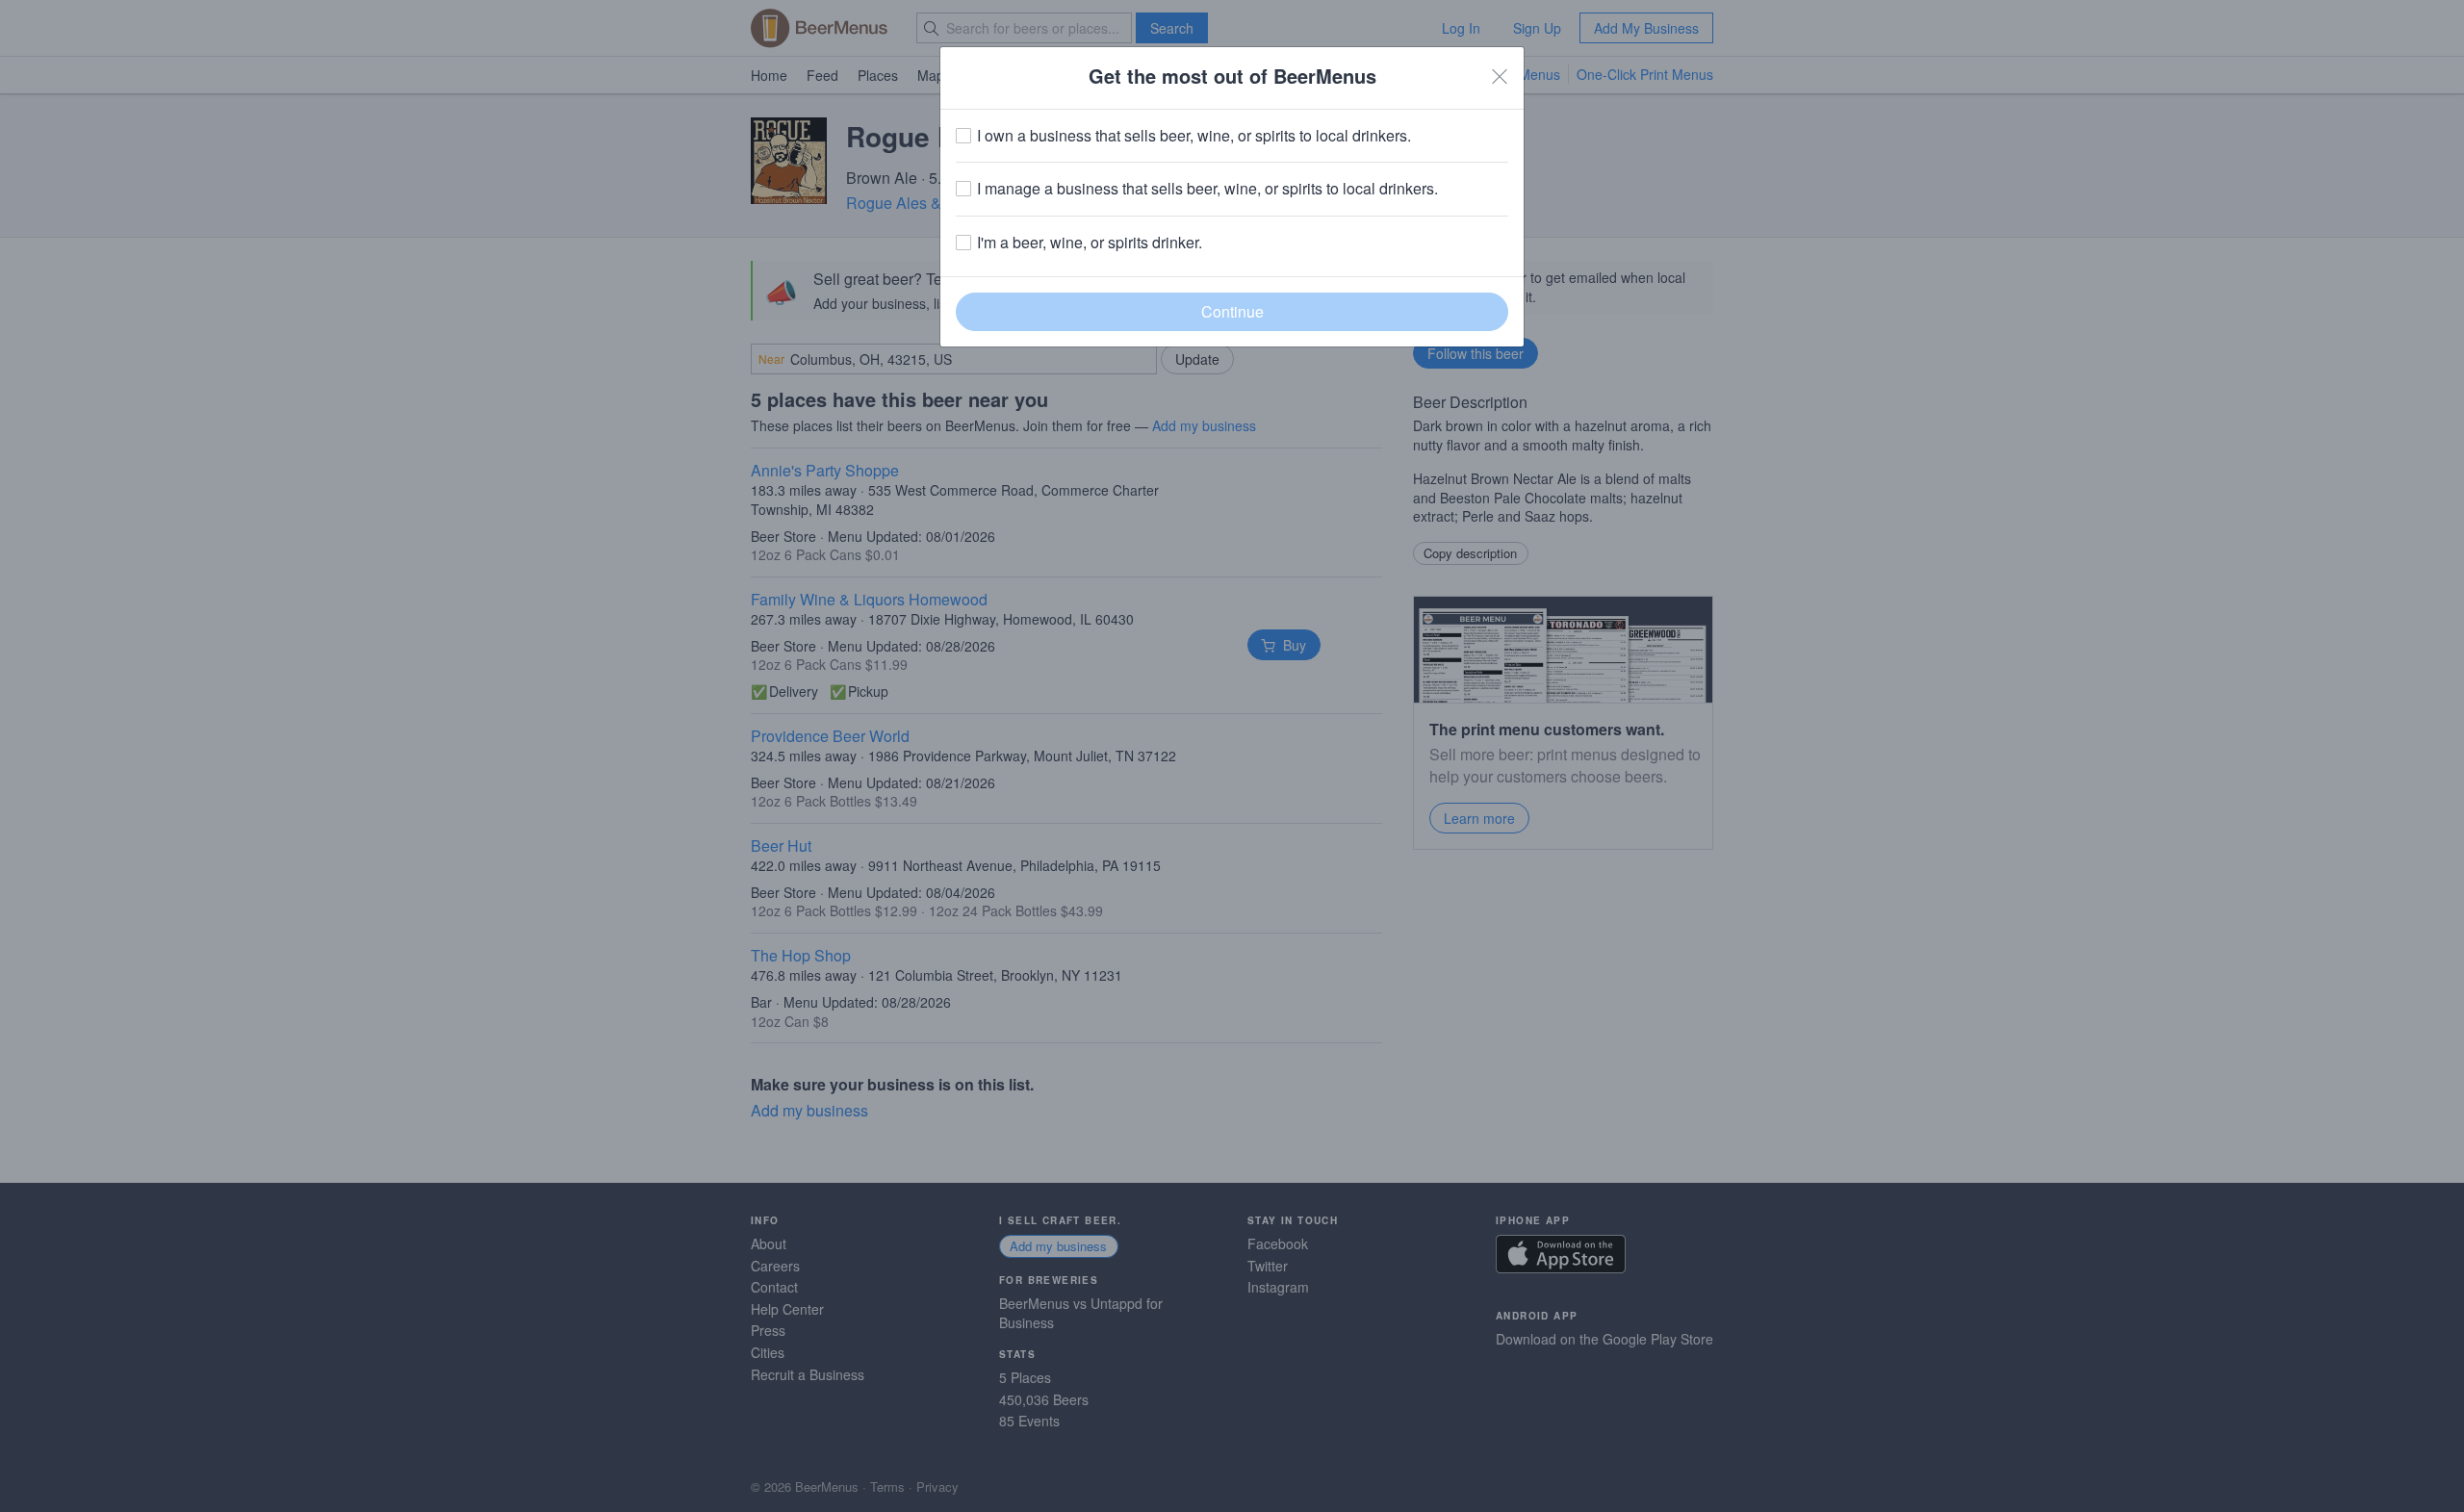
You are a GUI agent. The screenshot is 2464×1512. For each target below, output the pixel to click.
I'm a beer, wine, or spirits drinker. (1090, 243)
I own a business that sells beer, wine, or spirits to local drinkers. (1194, 136)
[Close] (1500, 76)
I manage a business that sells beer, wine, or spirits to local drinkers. (1207, 189)
